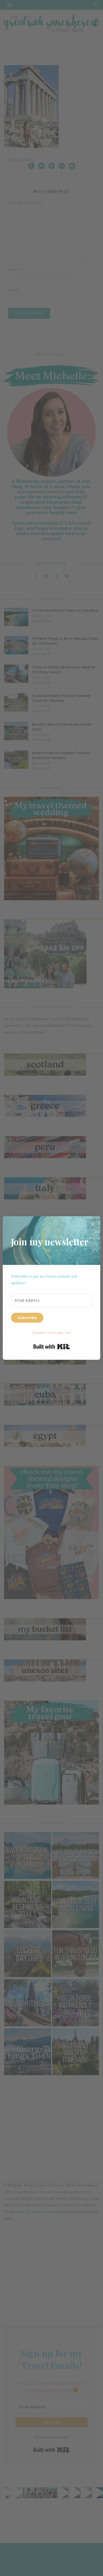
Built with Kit (51, 1347)
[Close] (93, 1224)
